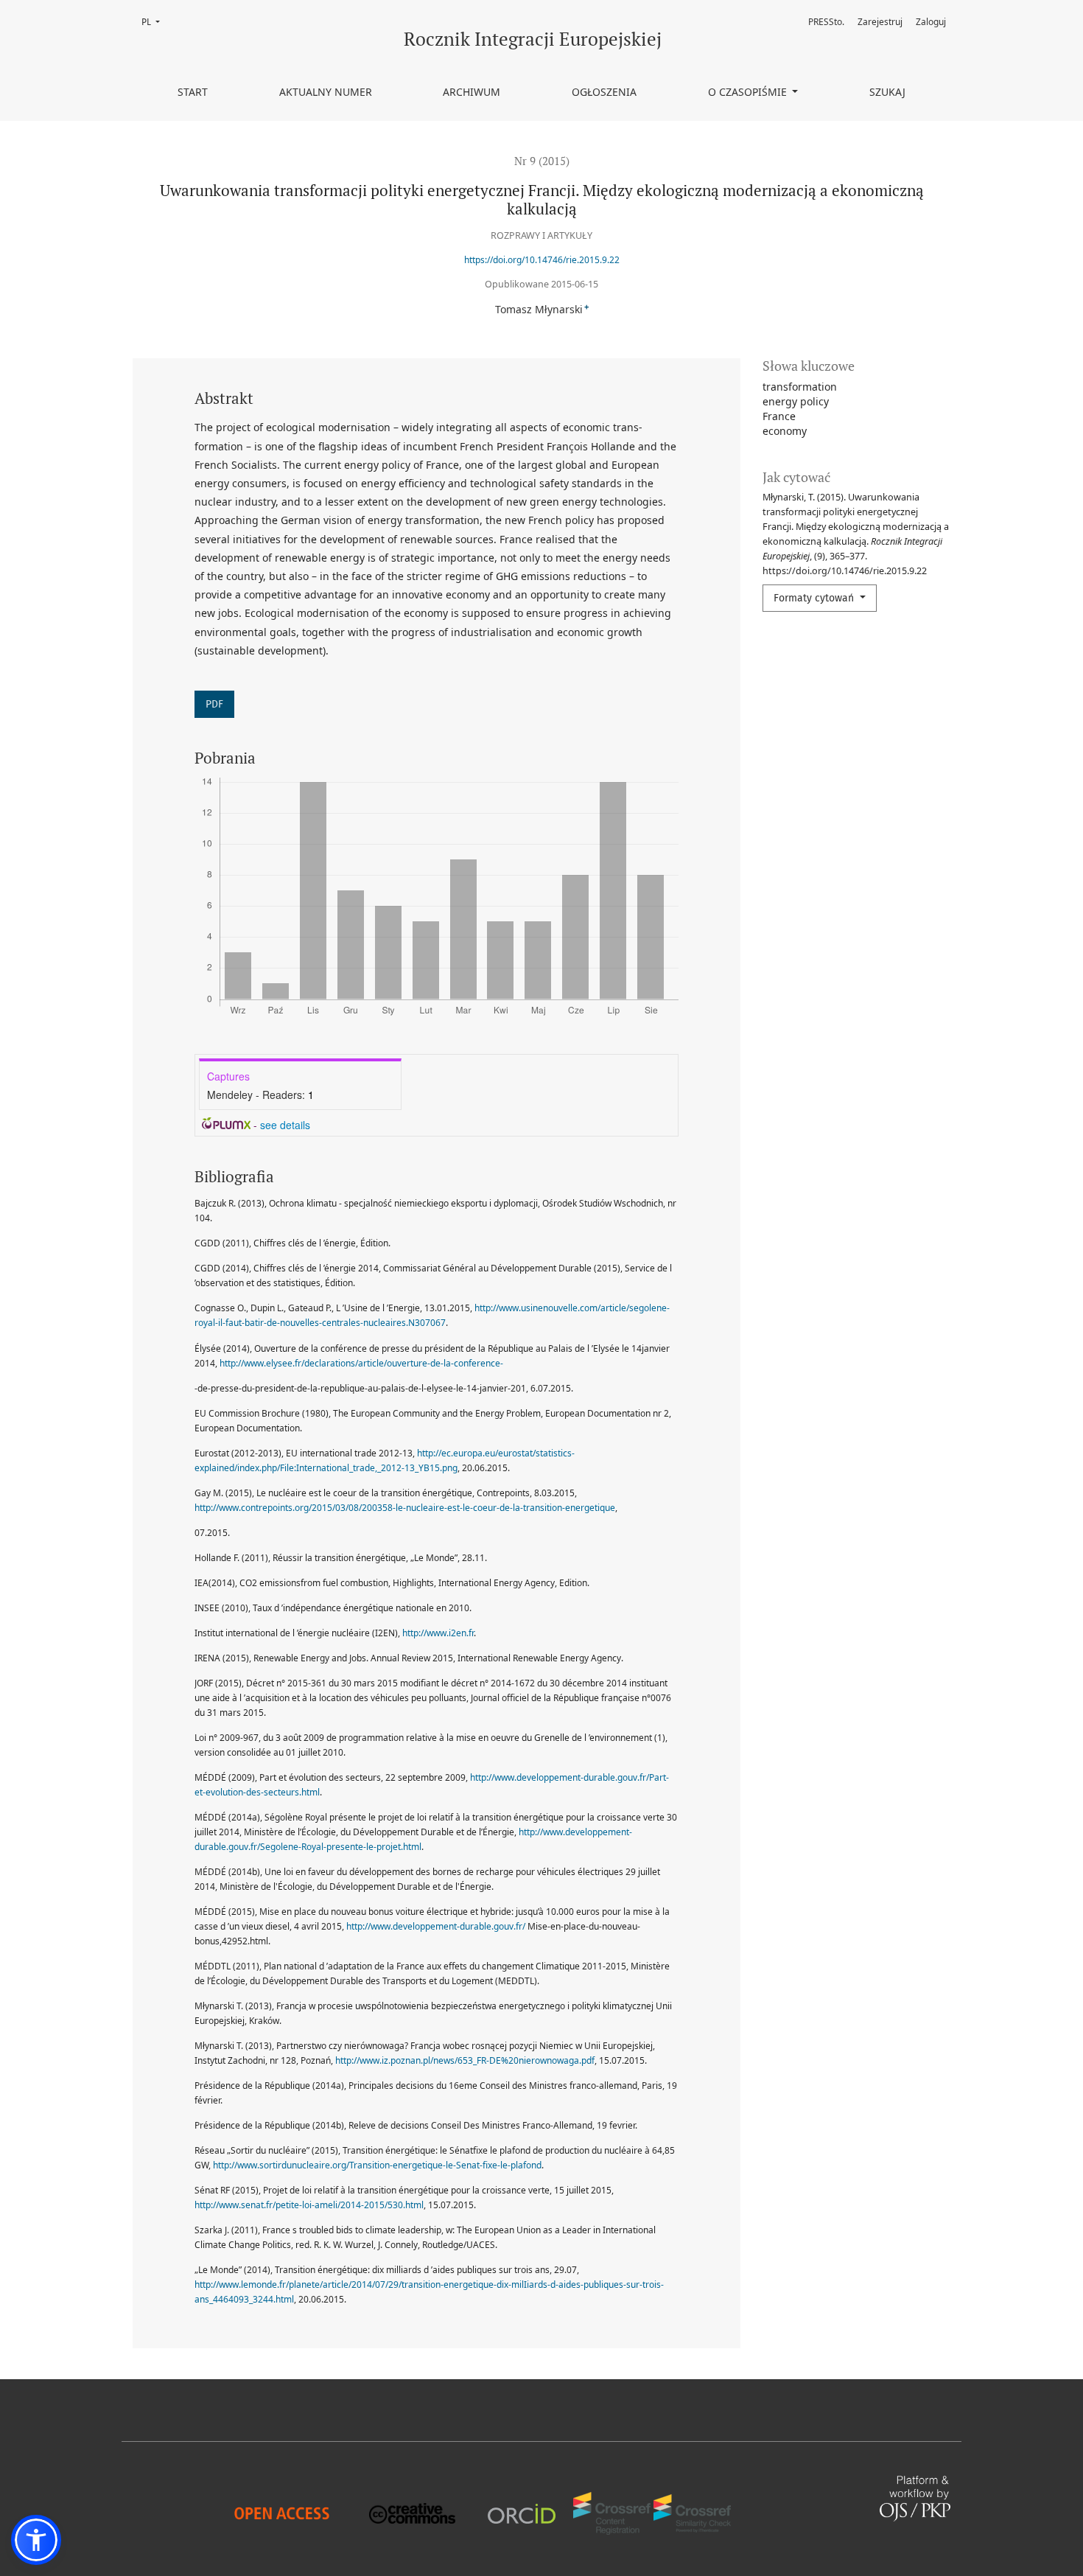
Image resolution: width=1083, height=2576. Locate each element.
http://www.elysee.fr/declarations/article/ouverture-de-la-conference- (361, 1363)
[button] (36, 2540)
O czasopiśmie (749, 92)
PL (155, 22)
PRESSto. (826, 22)
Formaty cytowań (815, 598)
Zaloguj (931, 22)
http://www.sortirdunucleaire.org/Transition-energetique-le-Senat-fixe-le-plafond (377, 2165)
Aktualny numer (326, 92)
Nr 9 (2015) (542, 161)
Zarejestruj (880, 22)
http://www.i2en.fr (438, 1633)
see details (285, 1125)
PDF (214, 704)
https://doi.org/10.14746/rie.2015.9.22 (542, 260)
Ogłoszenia (604, 92)
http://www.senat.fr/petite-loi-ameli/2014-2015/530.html (309, 2205)
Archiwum (472, 92)
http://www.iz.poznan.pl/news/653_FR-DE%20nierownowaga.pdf (465, 2060)
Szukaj (887, 92)
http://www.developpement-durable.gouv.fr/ (436, 1926)
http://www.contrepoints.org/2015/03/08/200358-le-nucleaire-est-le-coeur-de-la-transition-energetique (405, 1508)
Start (193, 92)
